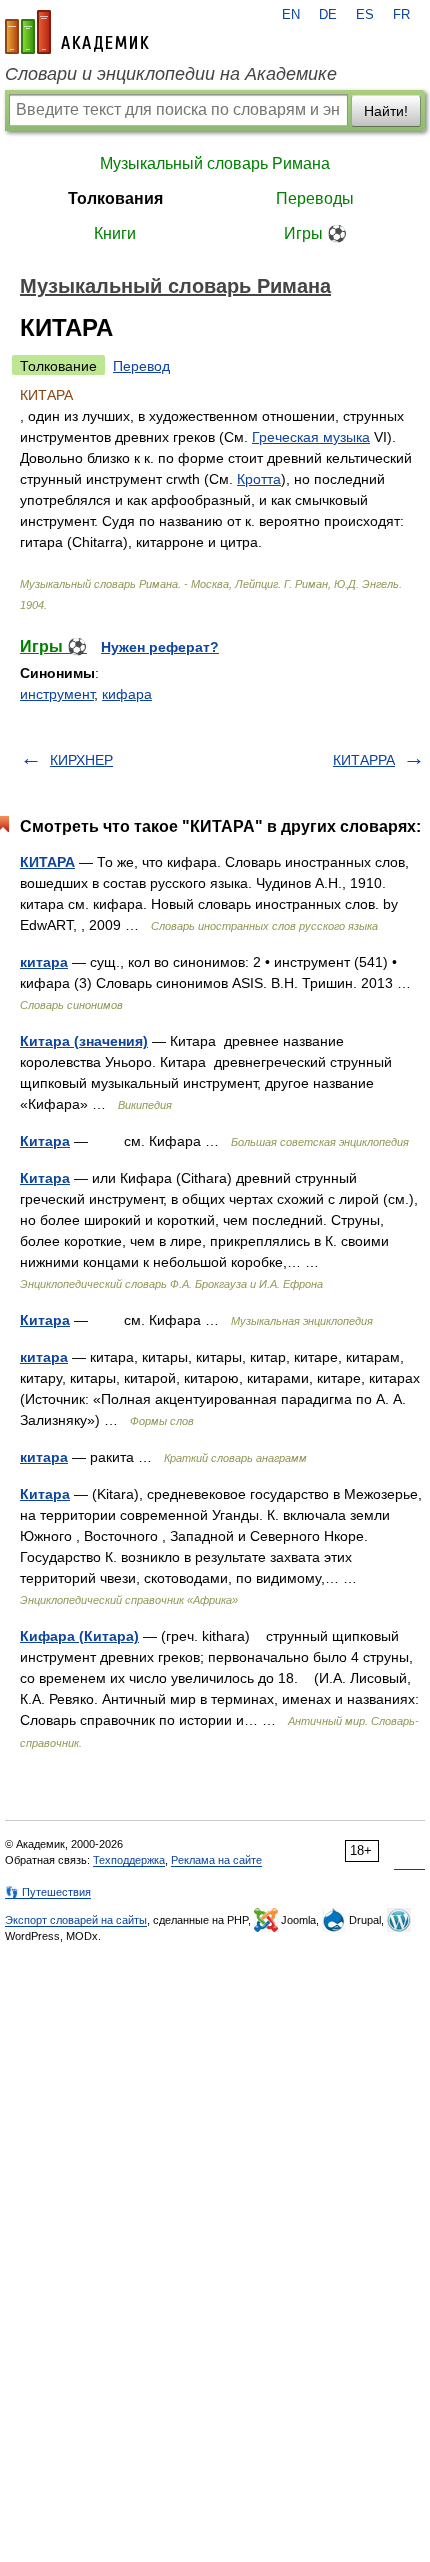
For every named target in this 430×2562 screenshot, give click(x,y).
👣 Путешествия (48, 1892)
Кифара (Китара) (79, 1636)
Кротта (259, 479)
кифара (127, 694)
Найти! (386, 111)
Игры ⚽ (315, 233)
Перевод (141, 366)
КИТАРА (47, 862)
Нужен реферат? (160, 647)
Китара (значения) (84, 1041)
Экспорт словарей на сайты (76, 1920)
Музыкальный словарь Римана (215, 163)
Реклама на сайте (216, 1860)
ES (365, 15)
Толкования (115, 198)
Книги (115, 233)
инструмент (57, 694)
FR (401, 15)
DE (328, 15)
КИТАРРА (364, 760)
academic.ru (77, 32)
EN (291, 15)
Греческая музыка (311, 437)
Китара (45, 1141)
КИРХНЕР (81, 760)
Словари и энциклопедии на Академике (171, 74)
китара (44, 962)
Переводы (315, 198)
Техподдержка (129, 1860)
